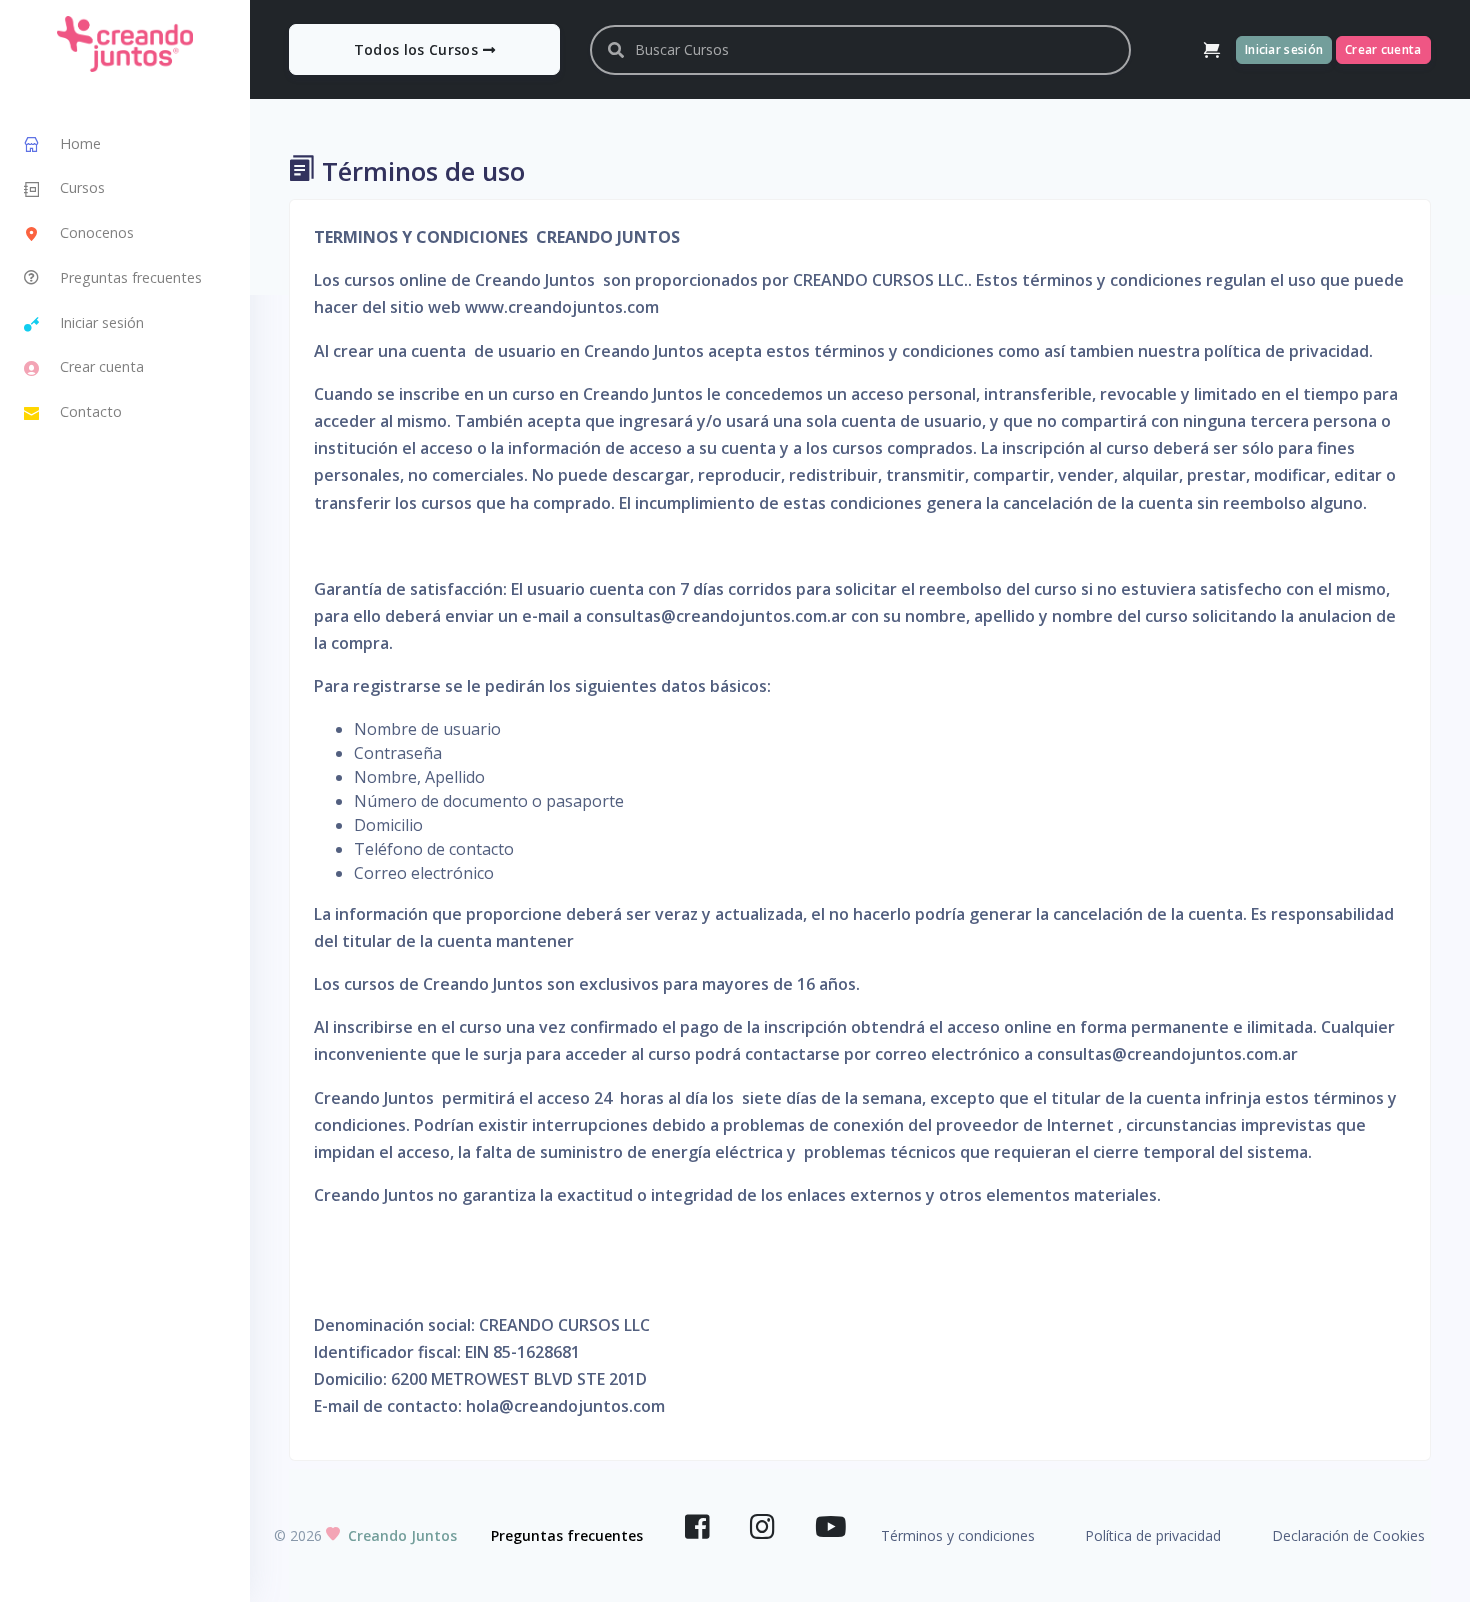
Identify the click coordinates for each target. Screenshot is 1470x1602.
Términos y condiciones (958, 1535)
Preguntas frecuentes (131, 277)
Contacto (91, 411)
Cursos (82, 187)
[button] (1212, 50)
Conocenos (97, 232)
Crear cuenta (102, 366)
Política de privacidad (1153, 1535)
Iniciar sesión (102, 322)
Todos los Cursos (418, 49)
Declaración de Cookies (1348, 1535)
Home (80, 143)
